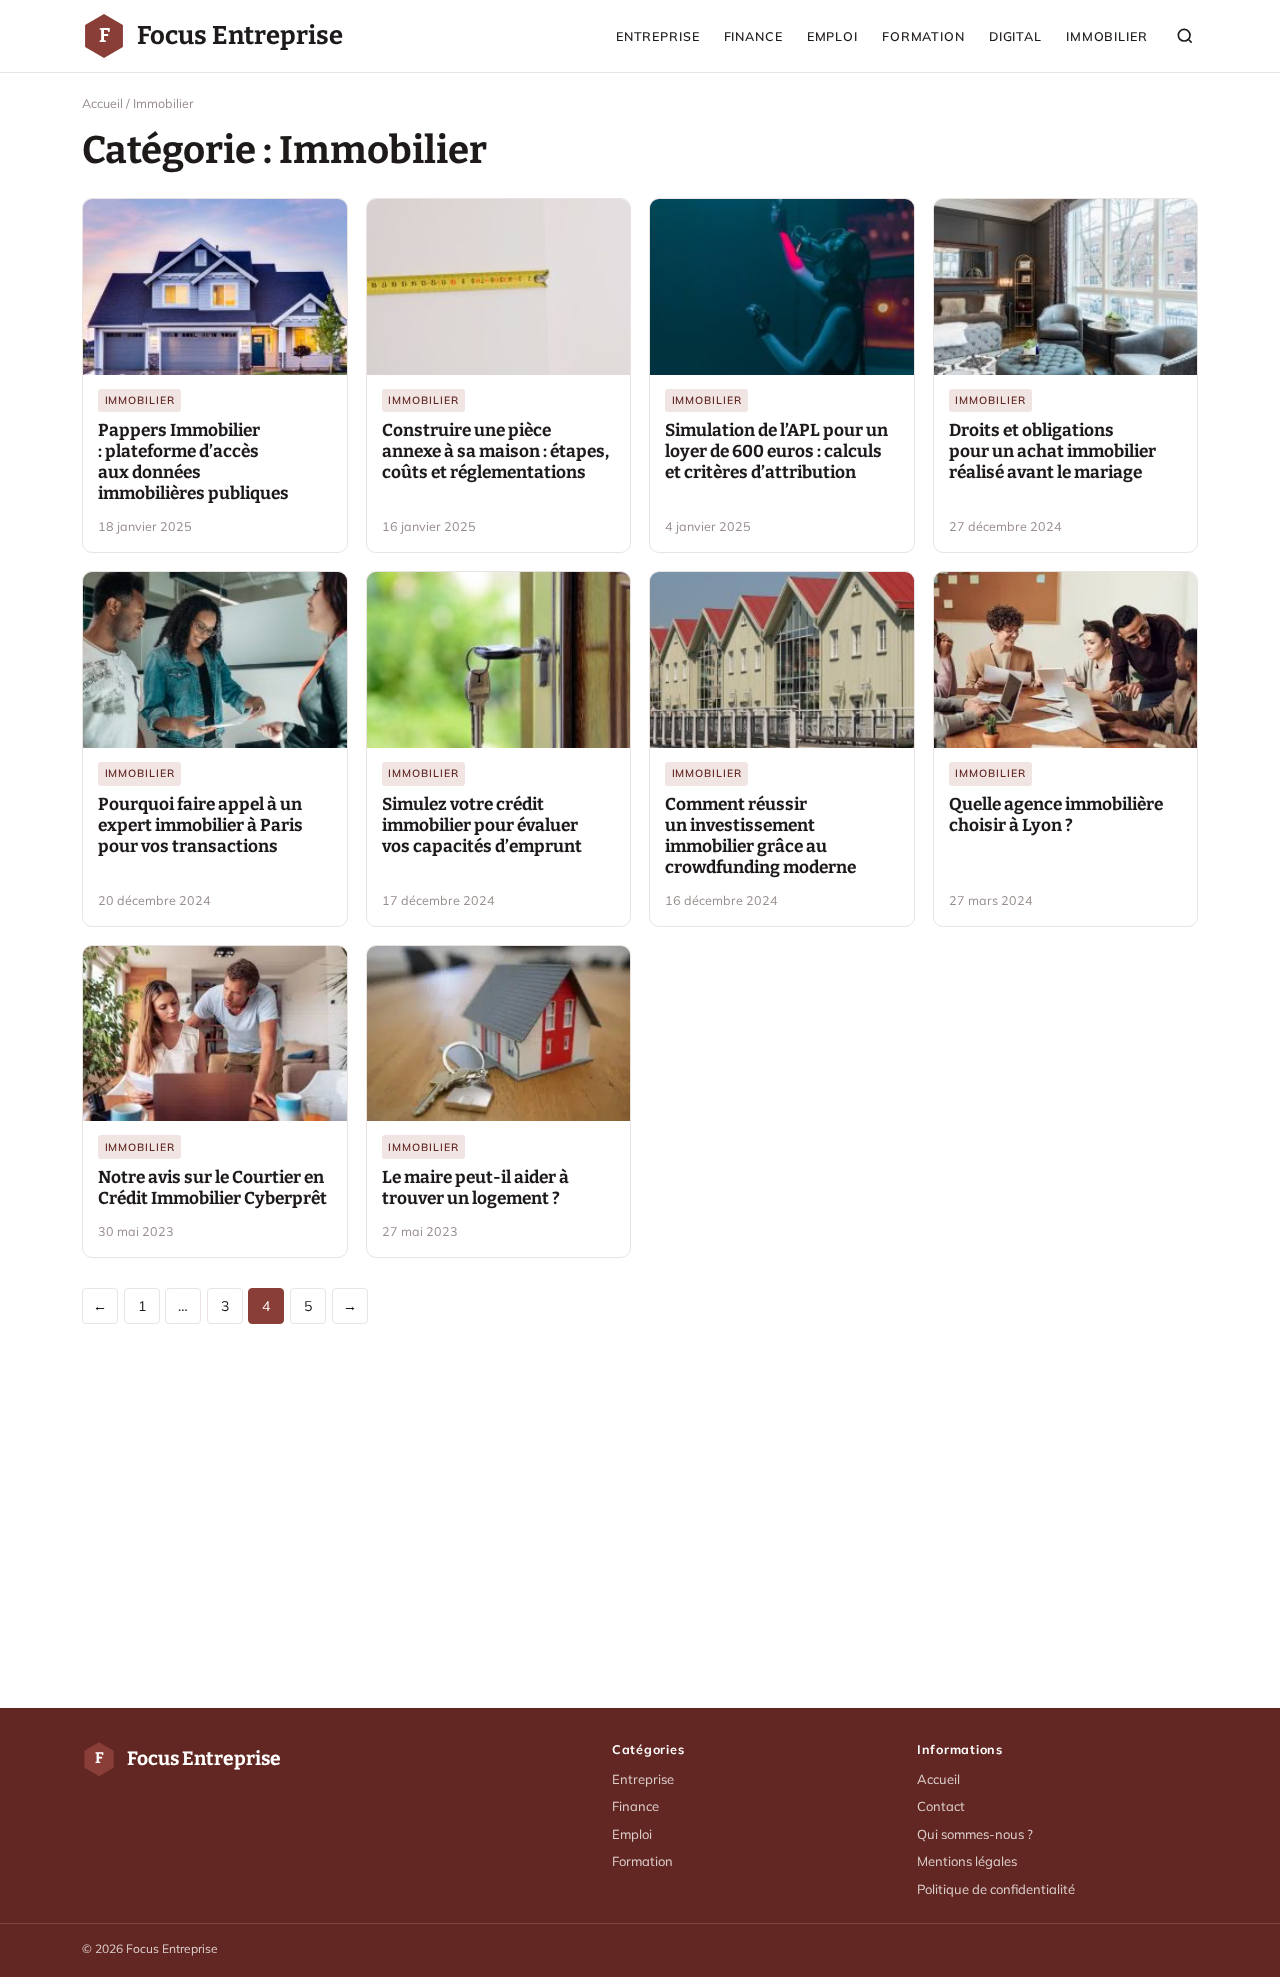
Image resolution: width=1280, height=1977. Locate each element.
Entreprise (658, 36)
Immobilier (1107, 36)
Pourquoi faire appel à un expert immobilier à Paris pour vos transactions (200, 825)
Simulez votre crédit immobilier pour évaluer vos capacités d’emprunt (482, 825)
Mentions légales (967, 1861)
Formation (923, 36)
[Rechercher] (1185, 36)
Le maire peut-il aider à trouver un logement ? (475, 1188)
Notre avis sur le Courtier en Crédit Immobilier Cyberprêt (212, 1188)
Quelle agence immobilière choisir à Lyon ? (1056, 815)
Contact (941, 1806)
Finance (753, 36)
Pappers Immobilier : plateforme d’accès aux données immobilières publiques (193, 462)
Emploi (832, 36)
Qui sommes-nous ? (975, 1834)
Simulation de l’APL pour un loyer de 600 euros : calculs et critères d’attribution (776, 451)
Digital (1015, 36)
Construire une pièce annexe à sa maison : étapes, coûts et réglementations (495, 451)
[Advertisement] (640, 1516)
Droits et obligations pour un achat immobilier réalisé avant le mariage (1052, 451)
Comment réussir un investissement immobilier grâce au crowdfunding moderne (760, 836)
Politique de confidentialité (996, 1889)
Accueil (102, 103)
